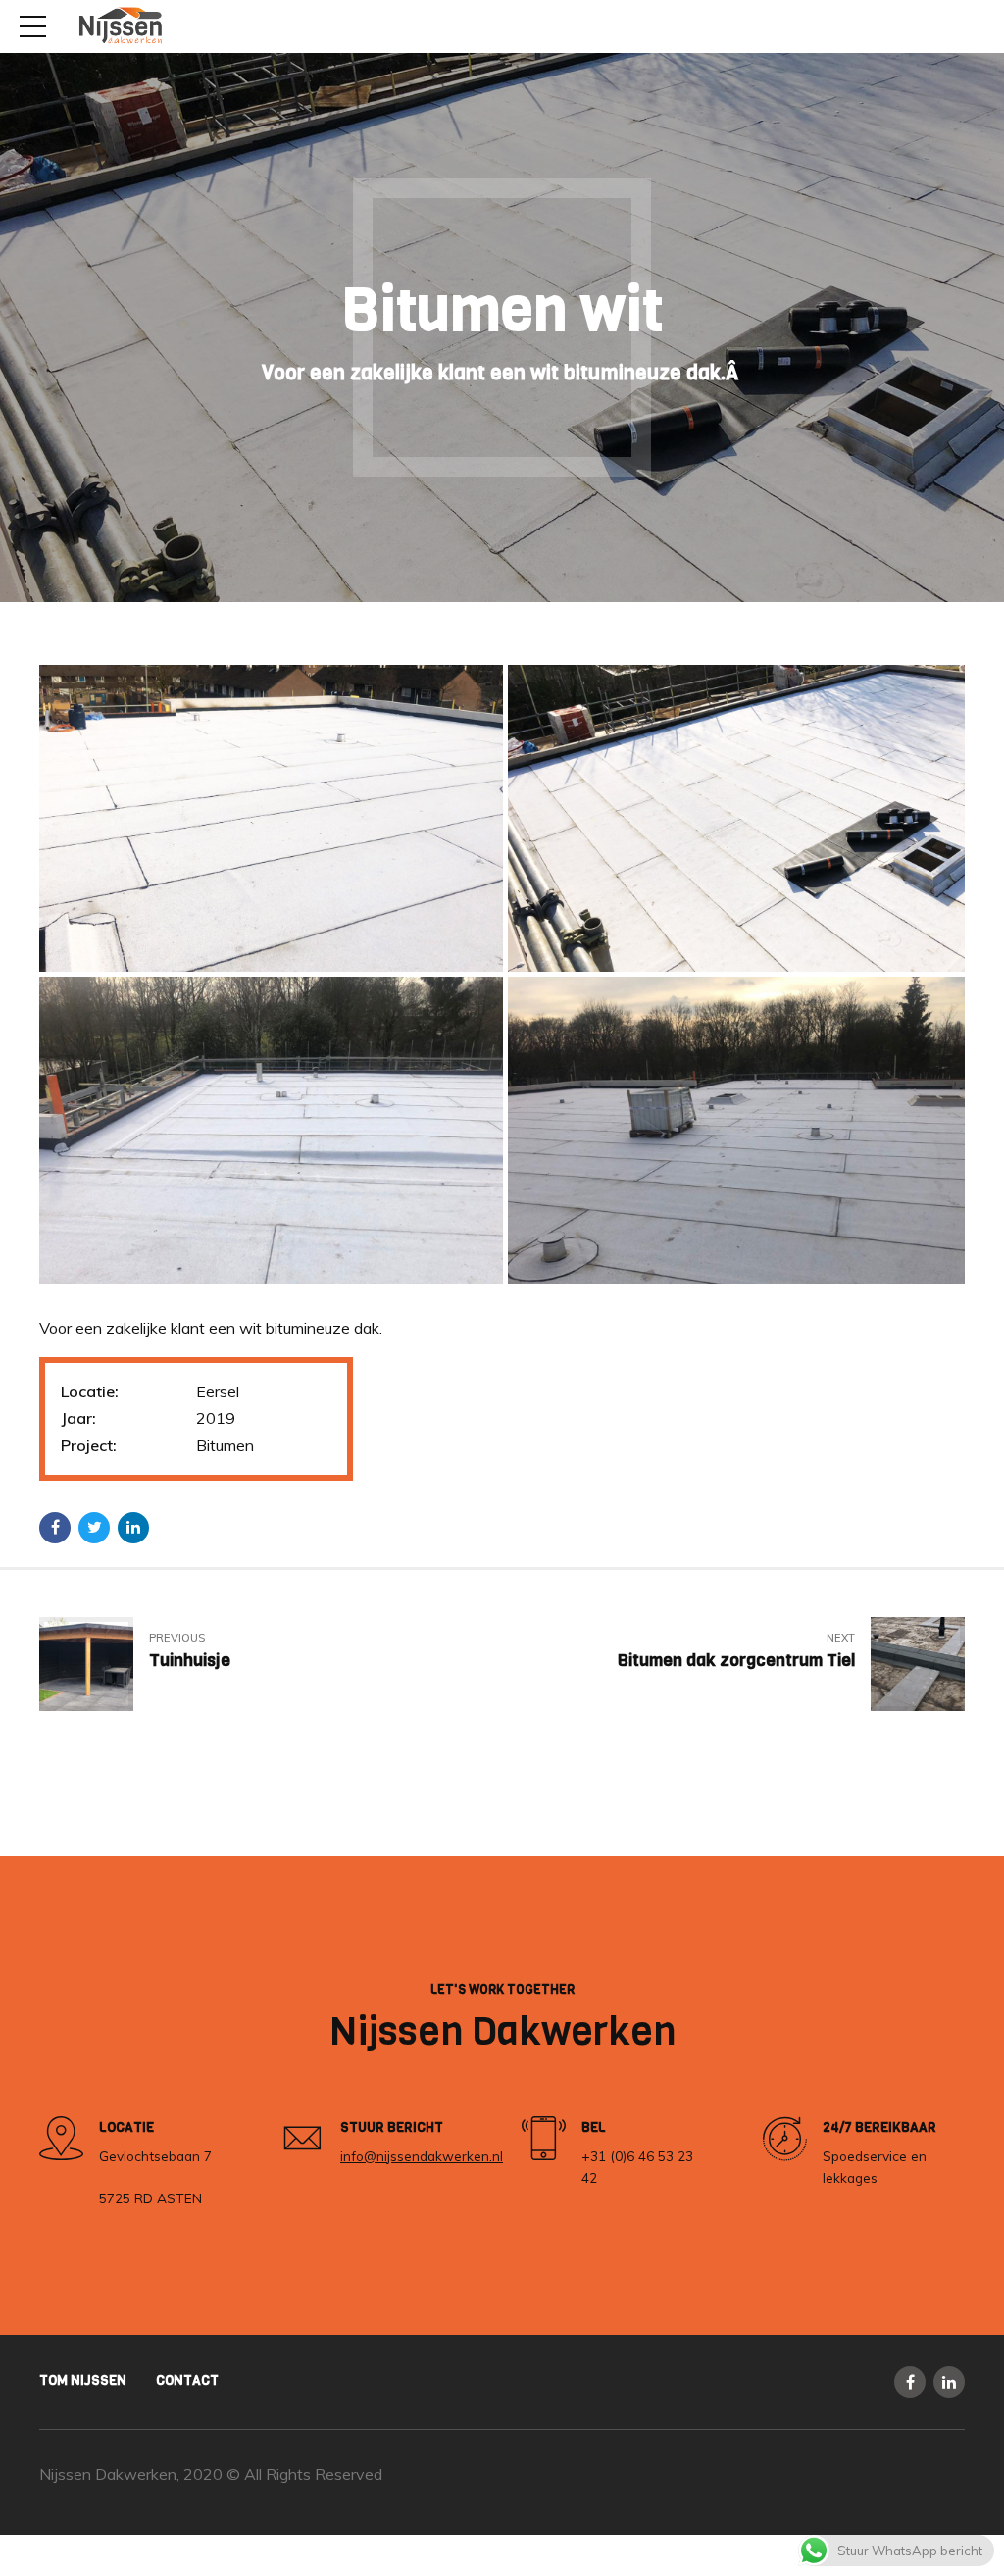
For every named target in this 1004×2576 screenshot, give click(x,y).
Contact (187, 2380)
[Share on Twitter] (94, 1528)
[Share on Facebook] (55, 1528)
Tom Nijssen (83, 2380)
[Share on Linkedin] (133, 1528)
